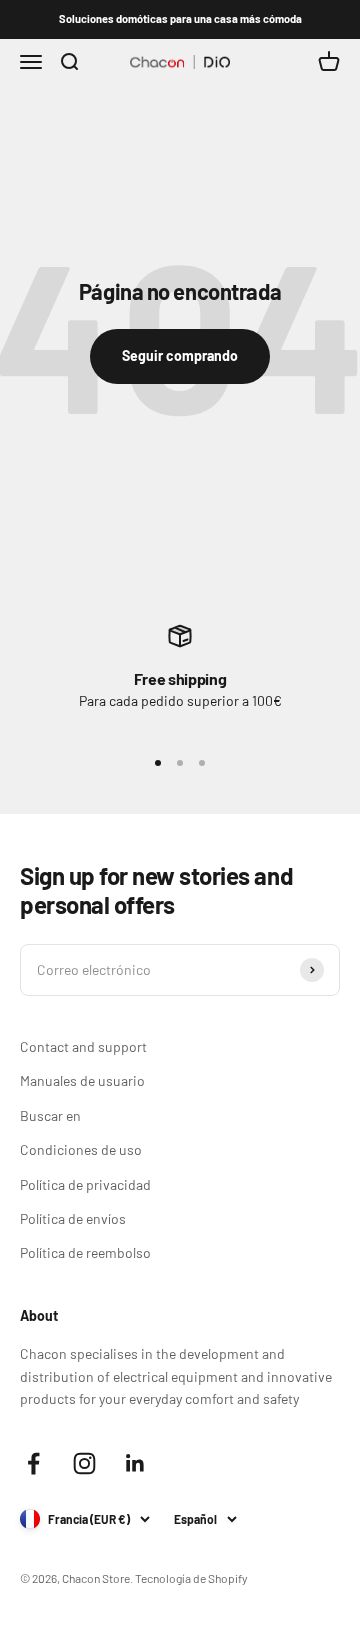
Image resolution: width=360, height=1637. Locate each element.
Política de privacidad (85, 1184)
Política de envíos (73, 1218)
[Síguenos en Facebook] (33, 1463)
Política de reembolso (85, 1252)
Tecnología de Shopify (191, 1578)
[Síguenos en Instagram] (84, 1463)
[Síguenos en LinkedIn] (135, 1463)
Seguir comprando (180, 355)
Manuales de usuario (82, 1080)
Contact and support (83, 1046)
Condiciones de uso (81, 1149)
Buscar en (50, 1115)
